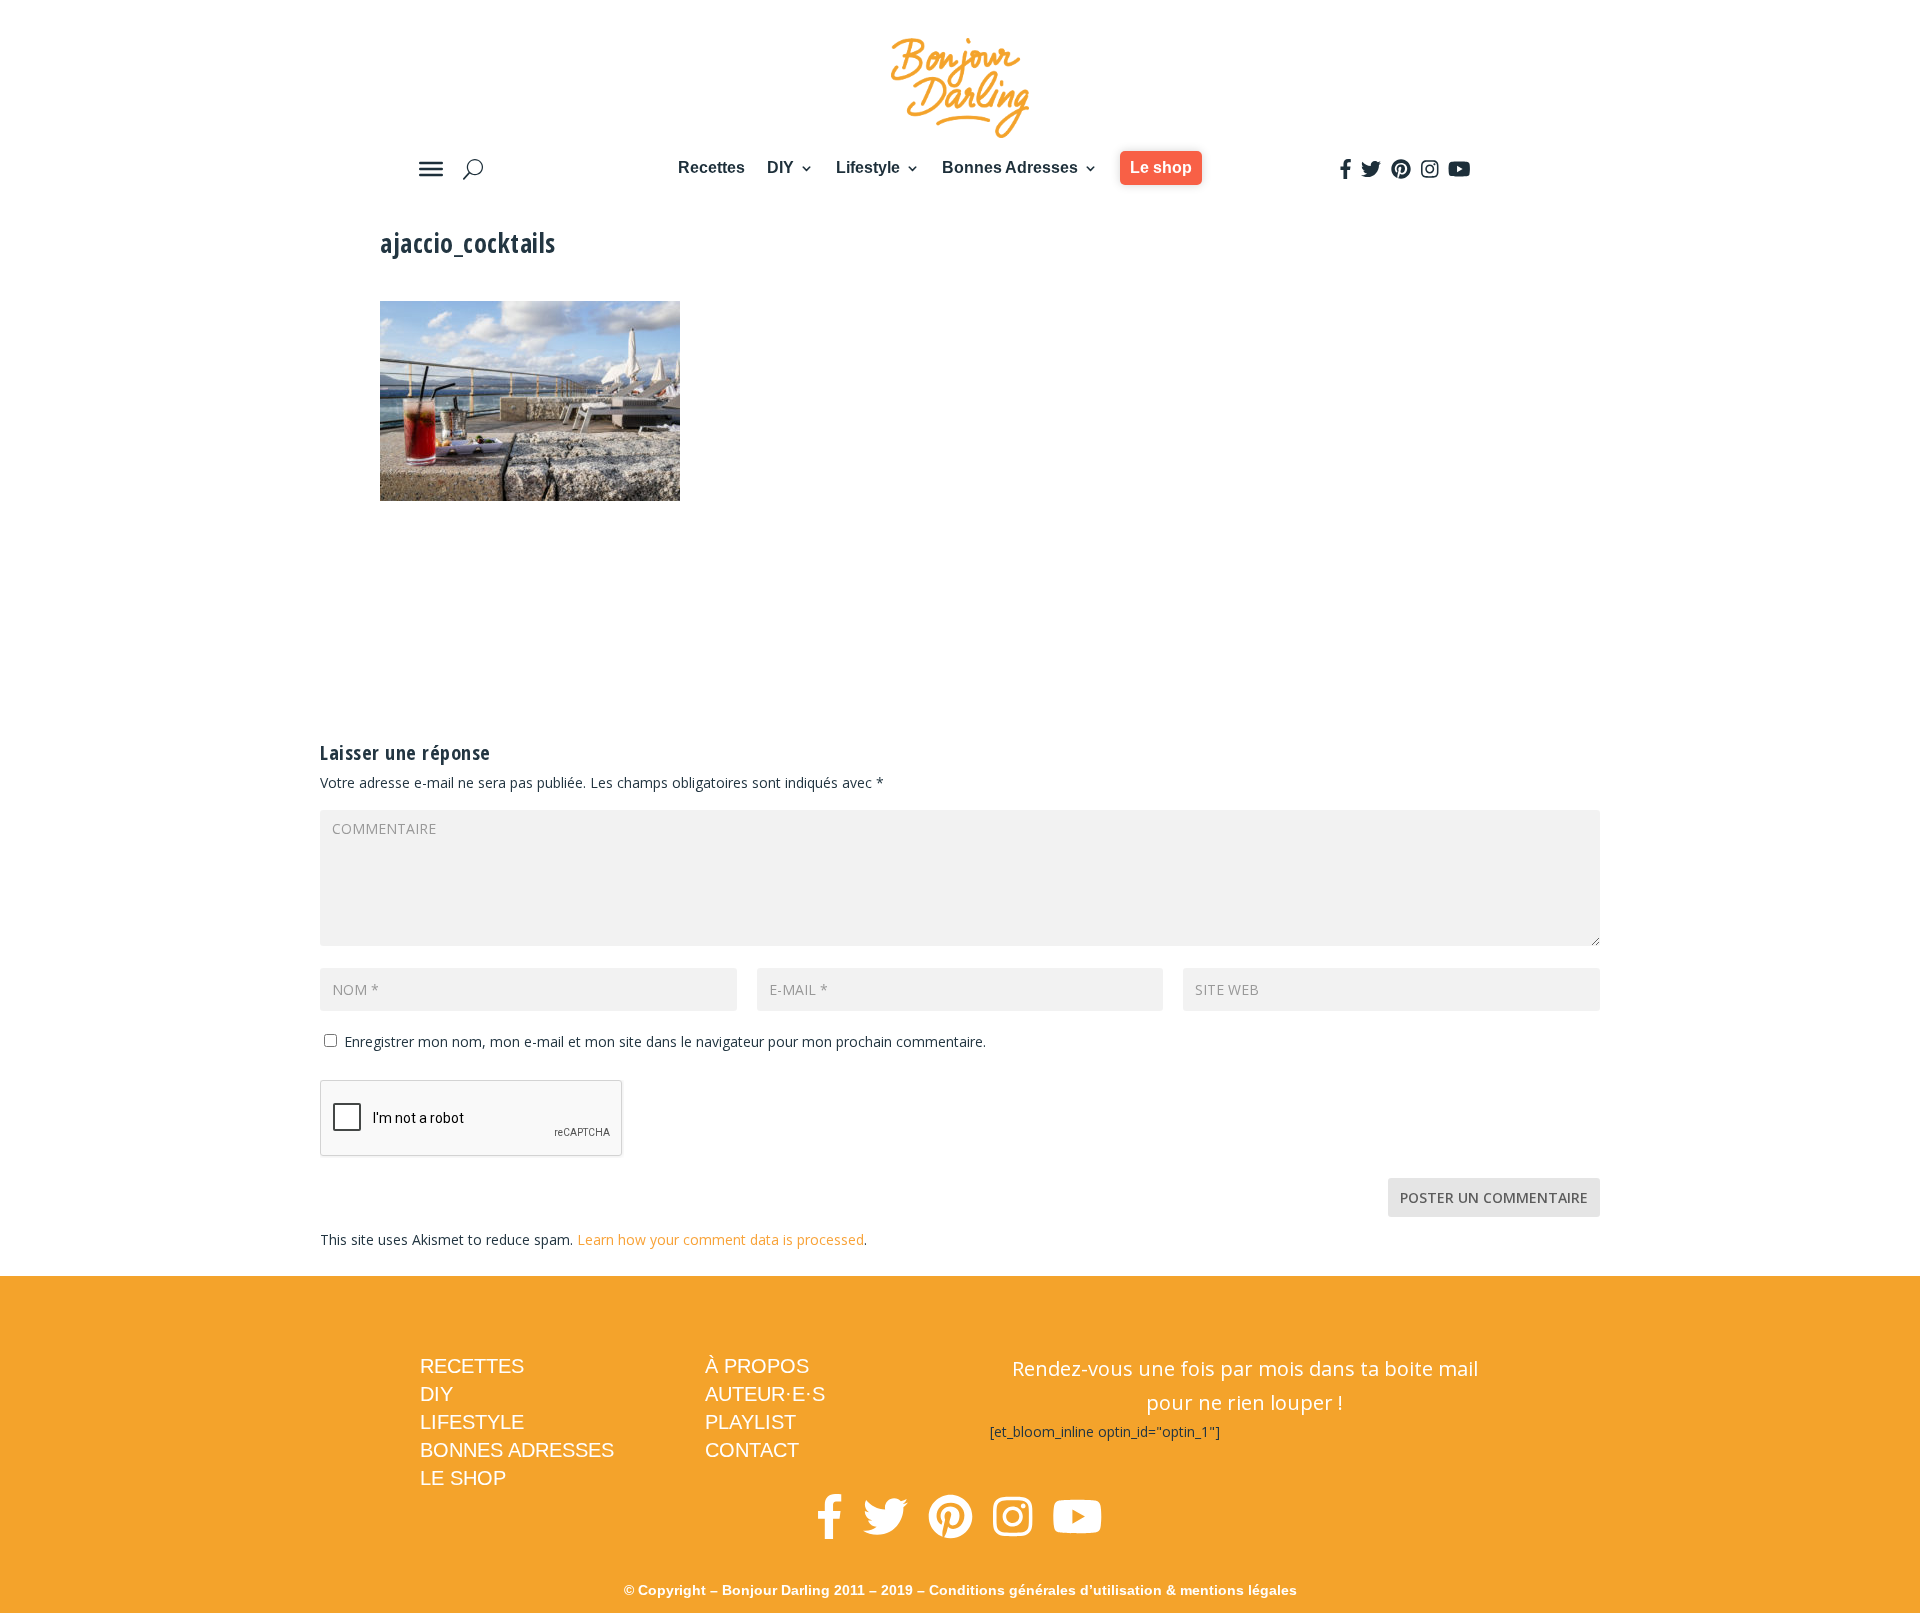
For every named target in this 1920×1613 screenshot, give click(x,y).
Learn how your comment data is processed (720, 1239)
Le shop (1161, 167)
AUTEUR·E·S (765, 1394)
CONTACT (752, 1450)
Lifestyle (868, 167)
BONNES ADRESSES (517, 1450)
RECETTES (472, 1366)
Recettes (711, 167)
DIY (780, 167)
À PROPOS (757, 1366)
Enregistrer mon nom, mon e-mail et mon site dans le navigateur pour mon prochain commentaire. (665, 1041)
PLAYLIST (750, 1422)
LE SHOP (463, 1478)
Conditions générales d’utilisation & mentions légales (1113, 1590)
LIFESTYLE (472, 1422)
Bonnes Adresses (1010, 167)
